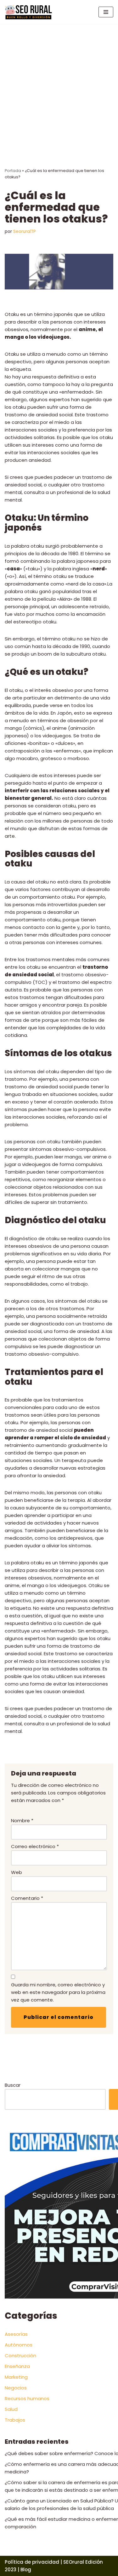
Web (17, 1872)
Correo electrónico (35, 1846)
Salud (11, 2409)
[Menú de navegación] (106, 12)
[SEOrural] (28, 12)
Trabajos (15, 2420)
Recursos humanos (27, 2398)
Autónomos (19, 2345)
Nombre (22, 1820)
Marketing (16, 2377)
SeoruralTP (25, 232)
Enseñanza (17, 2366)
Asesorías (16, 2334)
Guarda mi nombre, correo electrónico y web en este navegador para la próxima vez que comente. (58, 1992)
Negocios (16, 2388)
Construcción (20, 2356)
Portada (13, 171)
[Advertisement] (59, 86)
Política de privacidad (32, 2562)
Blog (26, 2570)
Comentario (27, 1898)
